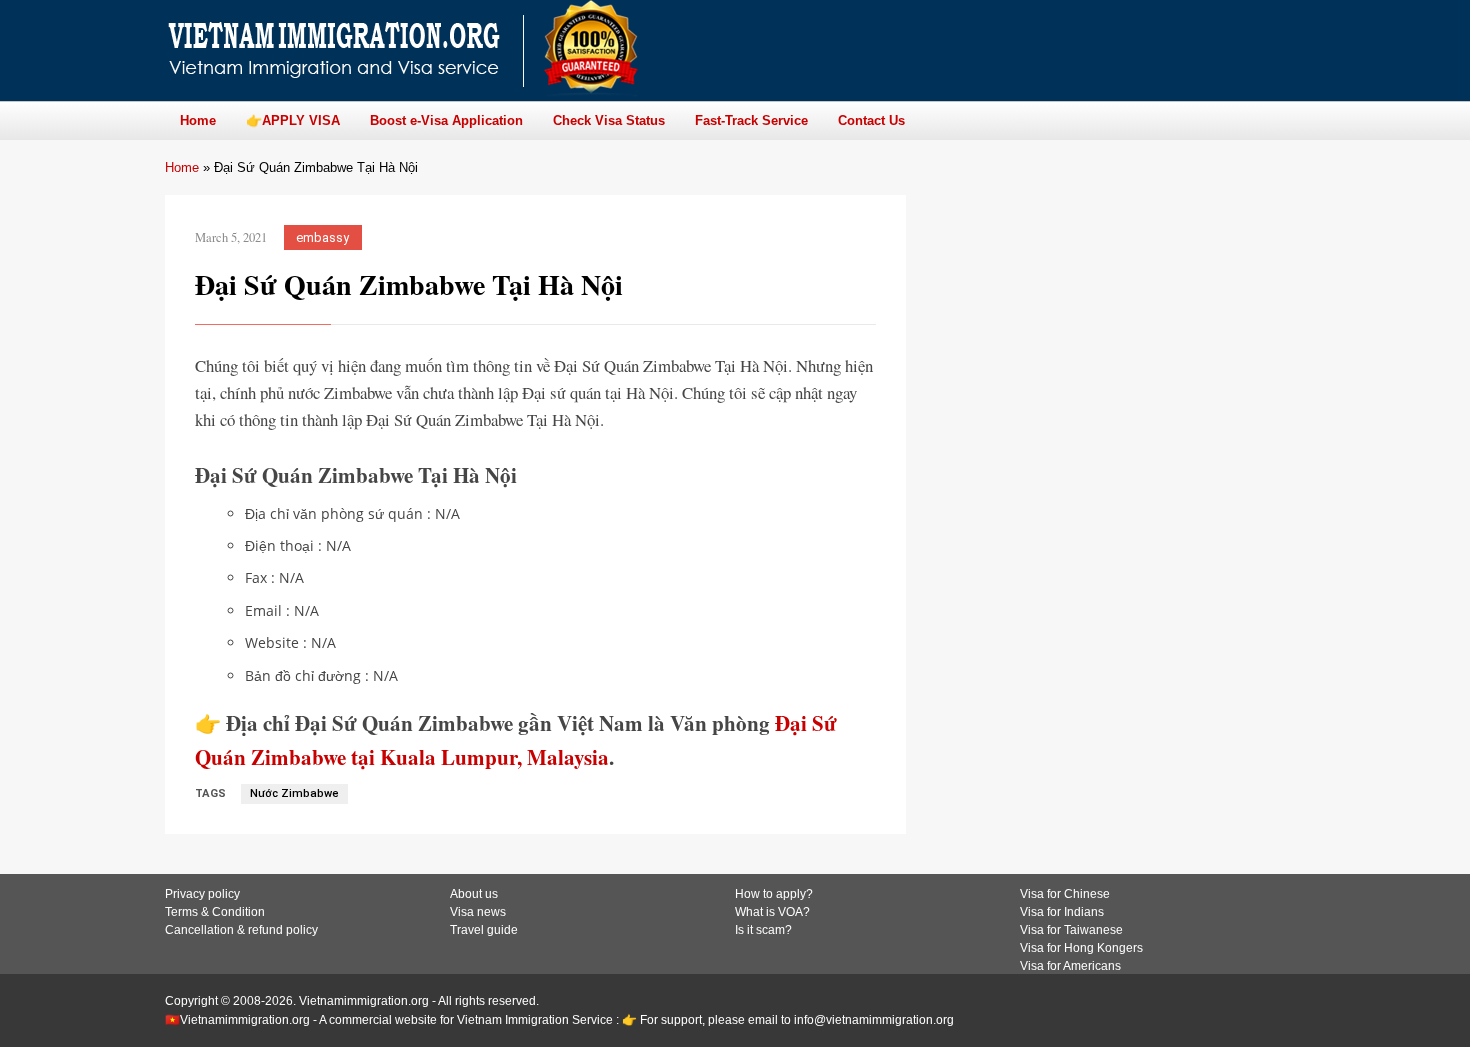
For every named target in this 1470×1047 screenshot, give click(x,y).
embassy (322, 237)
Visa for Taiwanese (1071, 930)
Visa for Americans (1070, 966)
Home (182, 167)
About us (474, 894)
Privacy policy (202, 894)
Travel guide (484, 930)
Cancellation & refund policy (241, 930)
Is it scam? (763, 930)
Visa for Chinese (1065, 894)
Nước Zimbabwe (294, 793)
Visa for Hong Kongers (1081, 948)
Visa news (478, 912)
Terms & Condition (215, 912)
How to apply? (774, 894)
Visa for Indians (1062, 912)
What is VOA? (772, 912)
